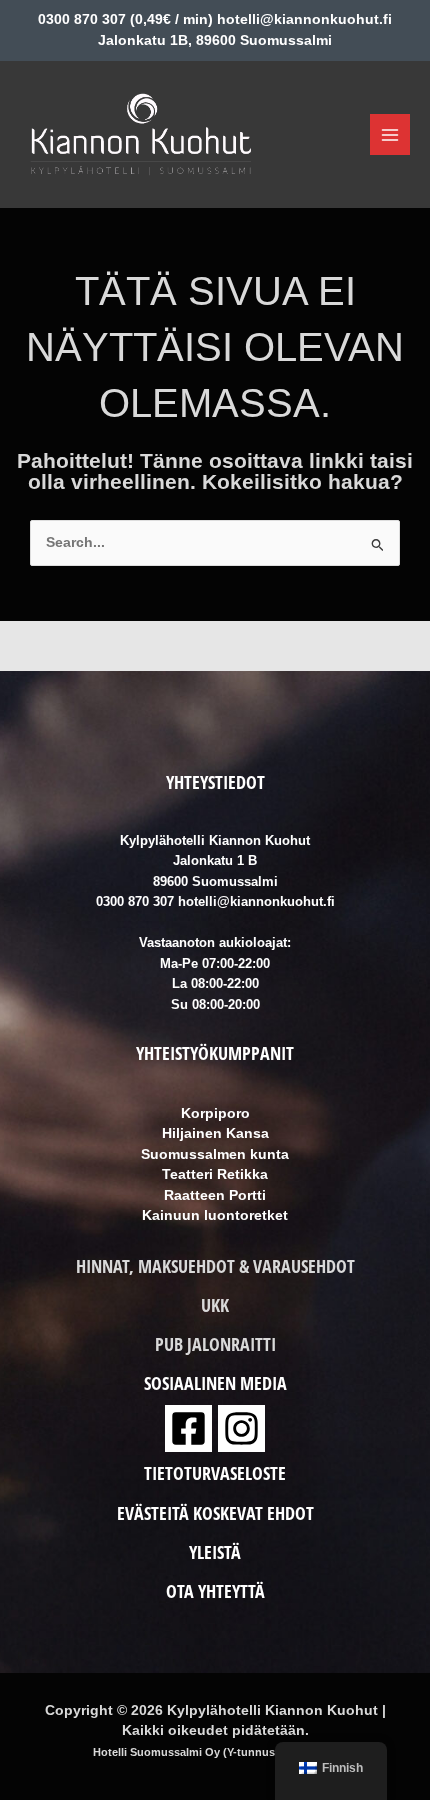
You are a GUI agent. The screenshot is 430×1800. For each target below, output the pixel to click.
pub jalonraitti (215, 1344)
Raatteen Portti (215, 1195)
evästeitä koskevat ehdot (215, 1513)
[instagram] (241, 1428)
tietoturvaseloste (215, 1473)
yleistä (215, 1552)
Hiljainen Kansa (215, 1133)
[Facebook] (188, 1428)
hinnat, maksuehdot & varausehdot (215, 1266)
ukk (215, 1305)
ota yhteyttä (215, 1591)
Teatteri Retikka (215, 1174)
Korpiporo (215, 1113)
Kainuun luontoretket (215, 1215)
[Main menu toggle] (390, 134)
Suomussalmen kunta (215, 1154)
